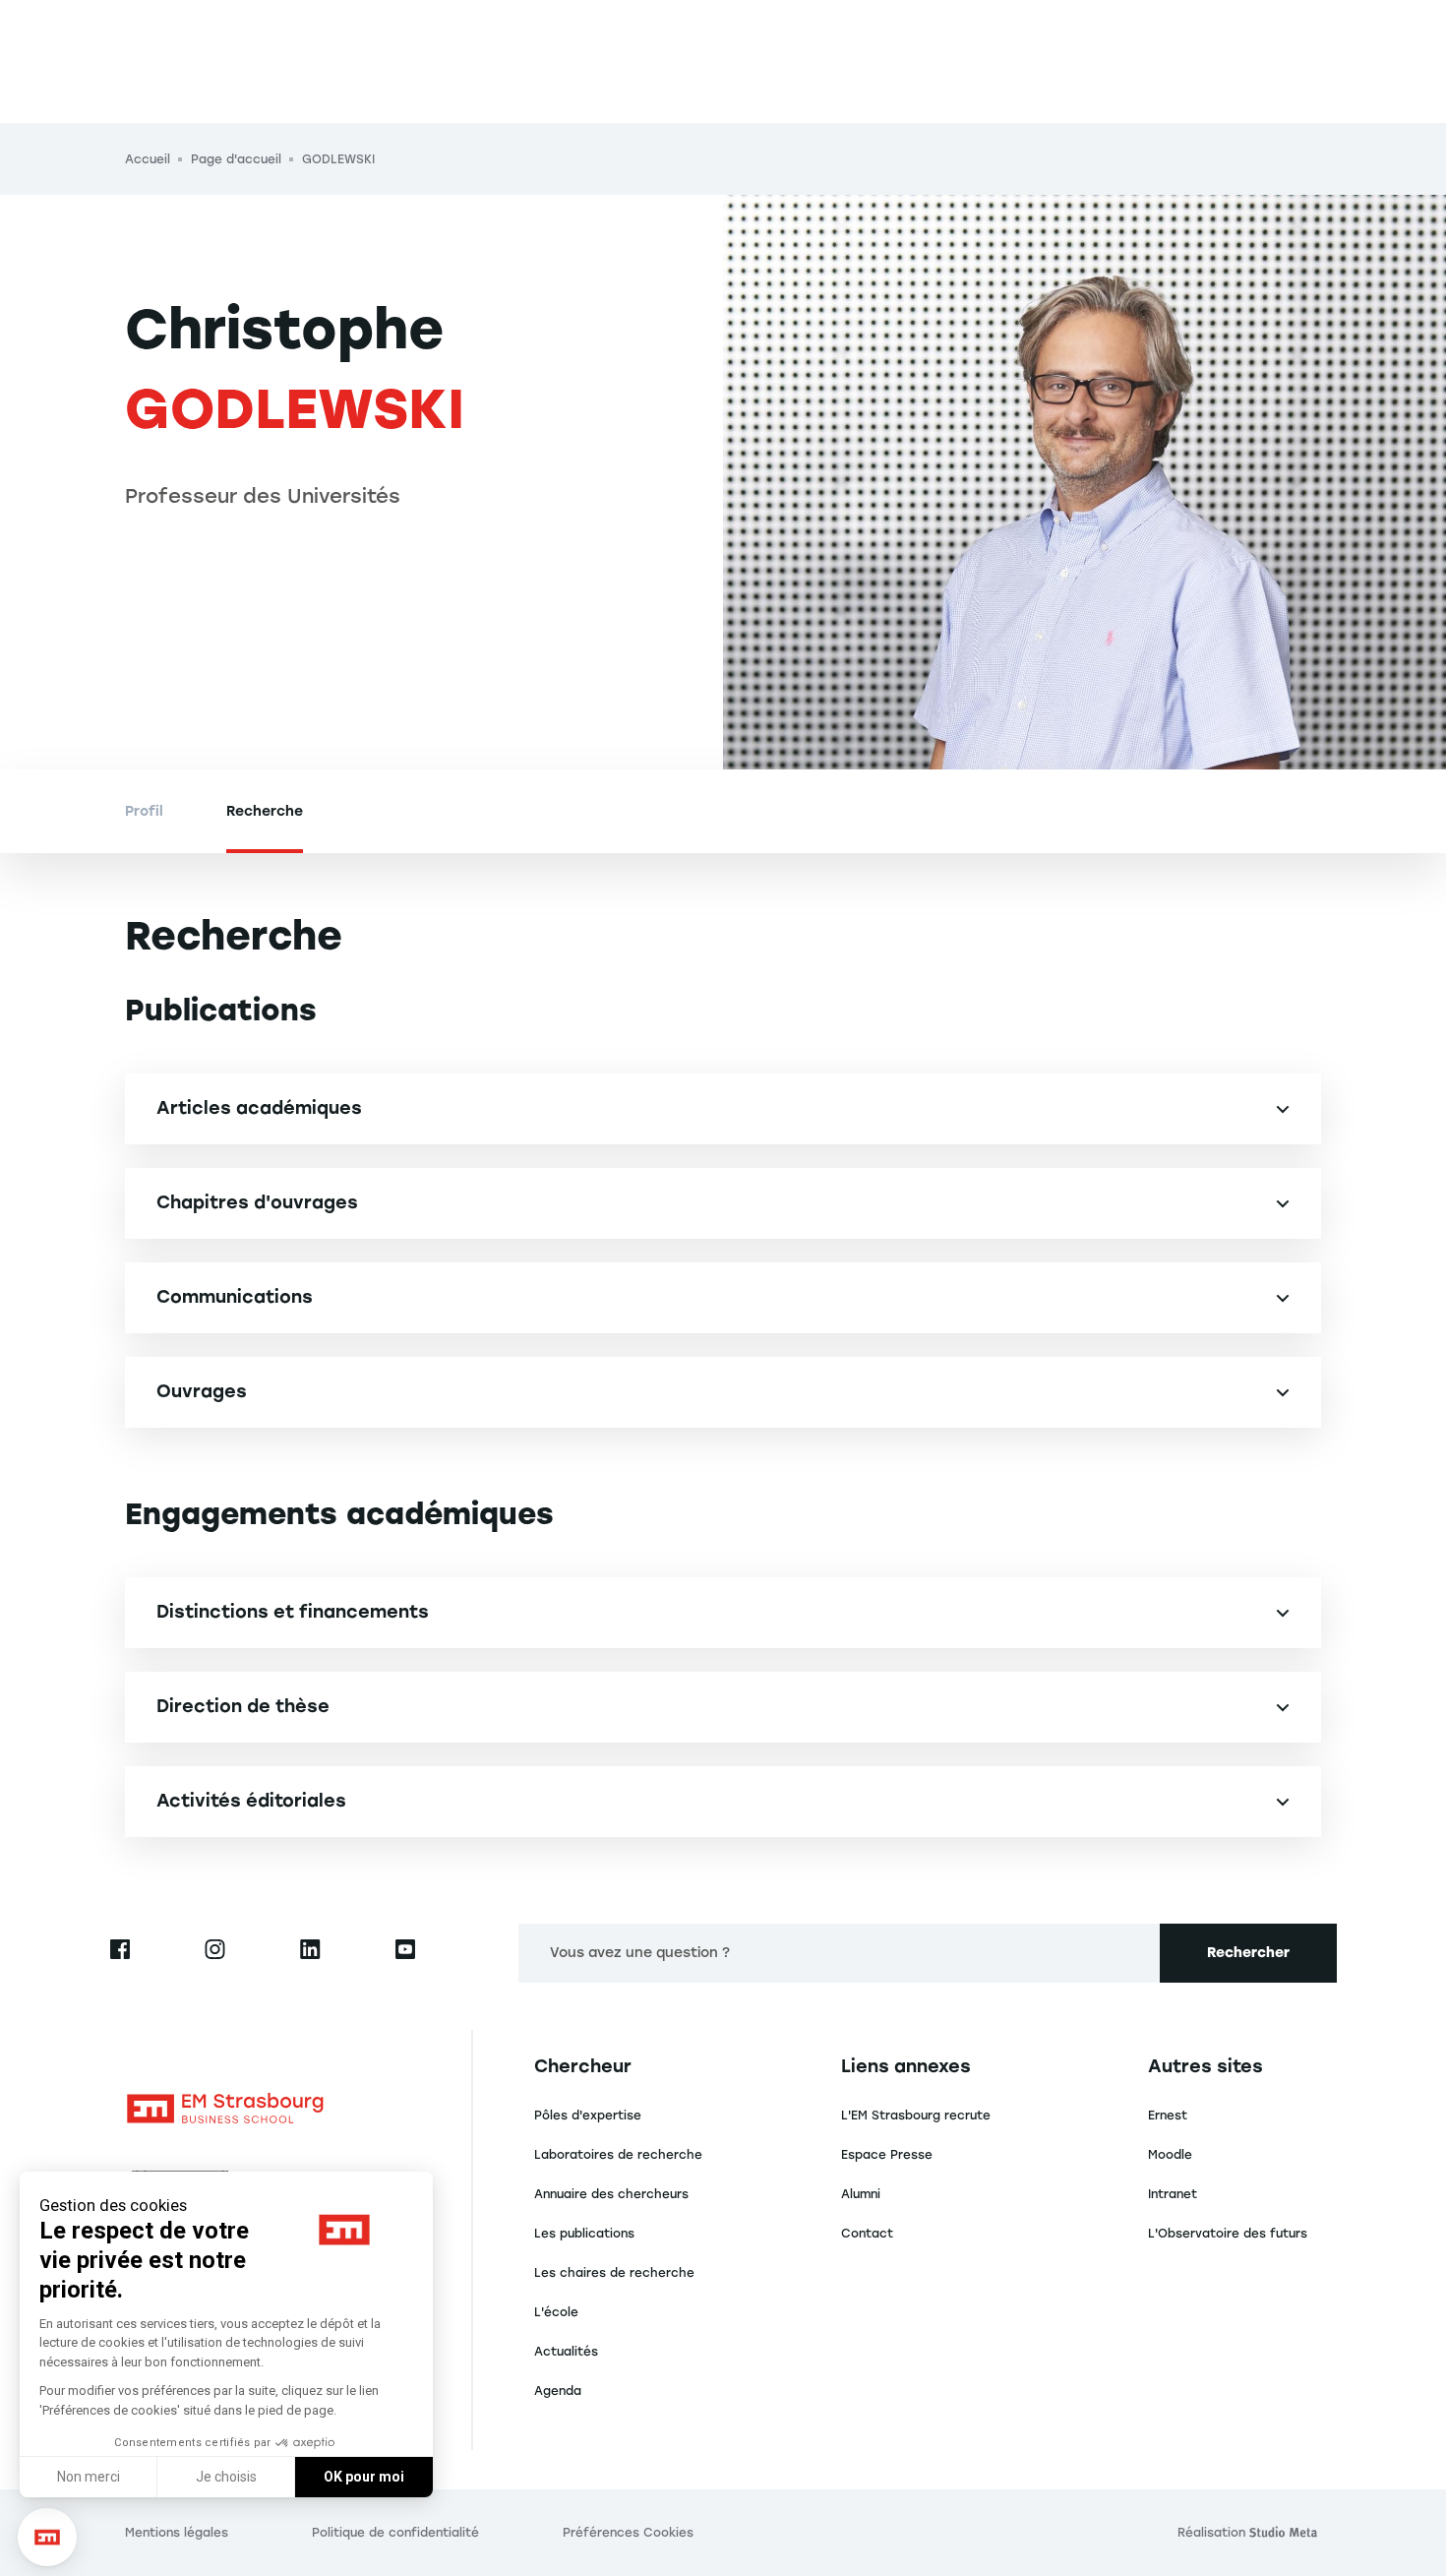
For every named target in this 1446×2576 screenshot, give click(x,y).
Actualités (566, 2352)
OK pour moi (364, 2477)
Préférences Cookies (628, 2533)
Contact (867, 2234)
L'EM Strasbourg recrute (916, 2116)
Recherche (265, 811)
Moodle (1170, 2155)
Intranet (1173, 2194)
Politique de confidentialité (395, 2533)
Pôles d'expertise (588, 2116)
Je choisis (226, 2477)
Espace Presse (887, 2155)
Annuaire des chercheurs (611, 2194)
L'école (556, 2312)
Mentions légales (177, 2533)
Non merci (89, 2477)
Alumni (861, 2194)
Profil (144, 811)
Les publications (584, 2234)
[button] (47, 2538)
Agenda (558, 2391)
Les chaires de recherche (614, 2273)
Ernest (1168, 2116)
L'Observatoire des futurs (1228, 2234)
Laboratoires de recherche (618, 2155)
